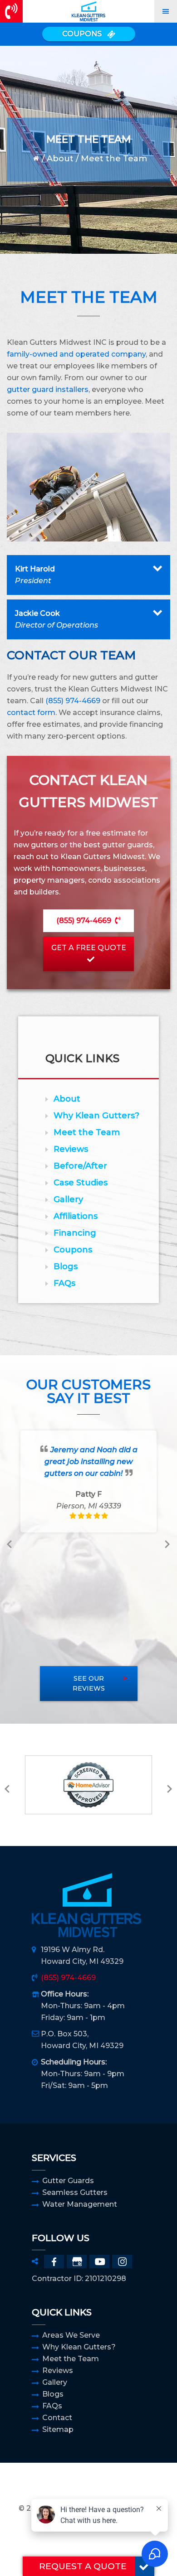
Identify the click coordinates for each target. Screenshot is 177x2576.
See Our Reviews (89, 1684)
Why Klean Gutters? (96, 1116)
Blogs (66, 1266)
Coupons (73, 1250)
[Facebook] (54, 2262)
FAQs (64, 1283)
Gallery (68, 1199)
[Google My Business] (77, 2262)
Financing (75, 1233)
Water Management (80, 2204)
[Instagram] (122, 2262)
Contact (57, 2418)
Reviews (71, 1149)
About (60, 159)
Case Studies (81, 1183)
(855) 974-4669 (73, 701)
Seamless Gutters (75, 2192)
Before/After (80, 1166)
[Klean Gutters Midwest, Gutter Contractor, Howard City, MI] (88, 2487)
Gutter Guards (68, 2181)
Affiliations (76, 1216)
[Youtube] (99, 2262)
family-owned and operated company (76, 354)
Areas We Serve (71, 2335)
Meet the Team (87, 1132)
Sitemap (58, 2429)
